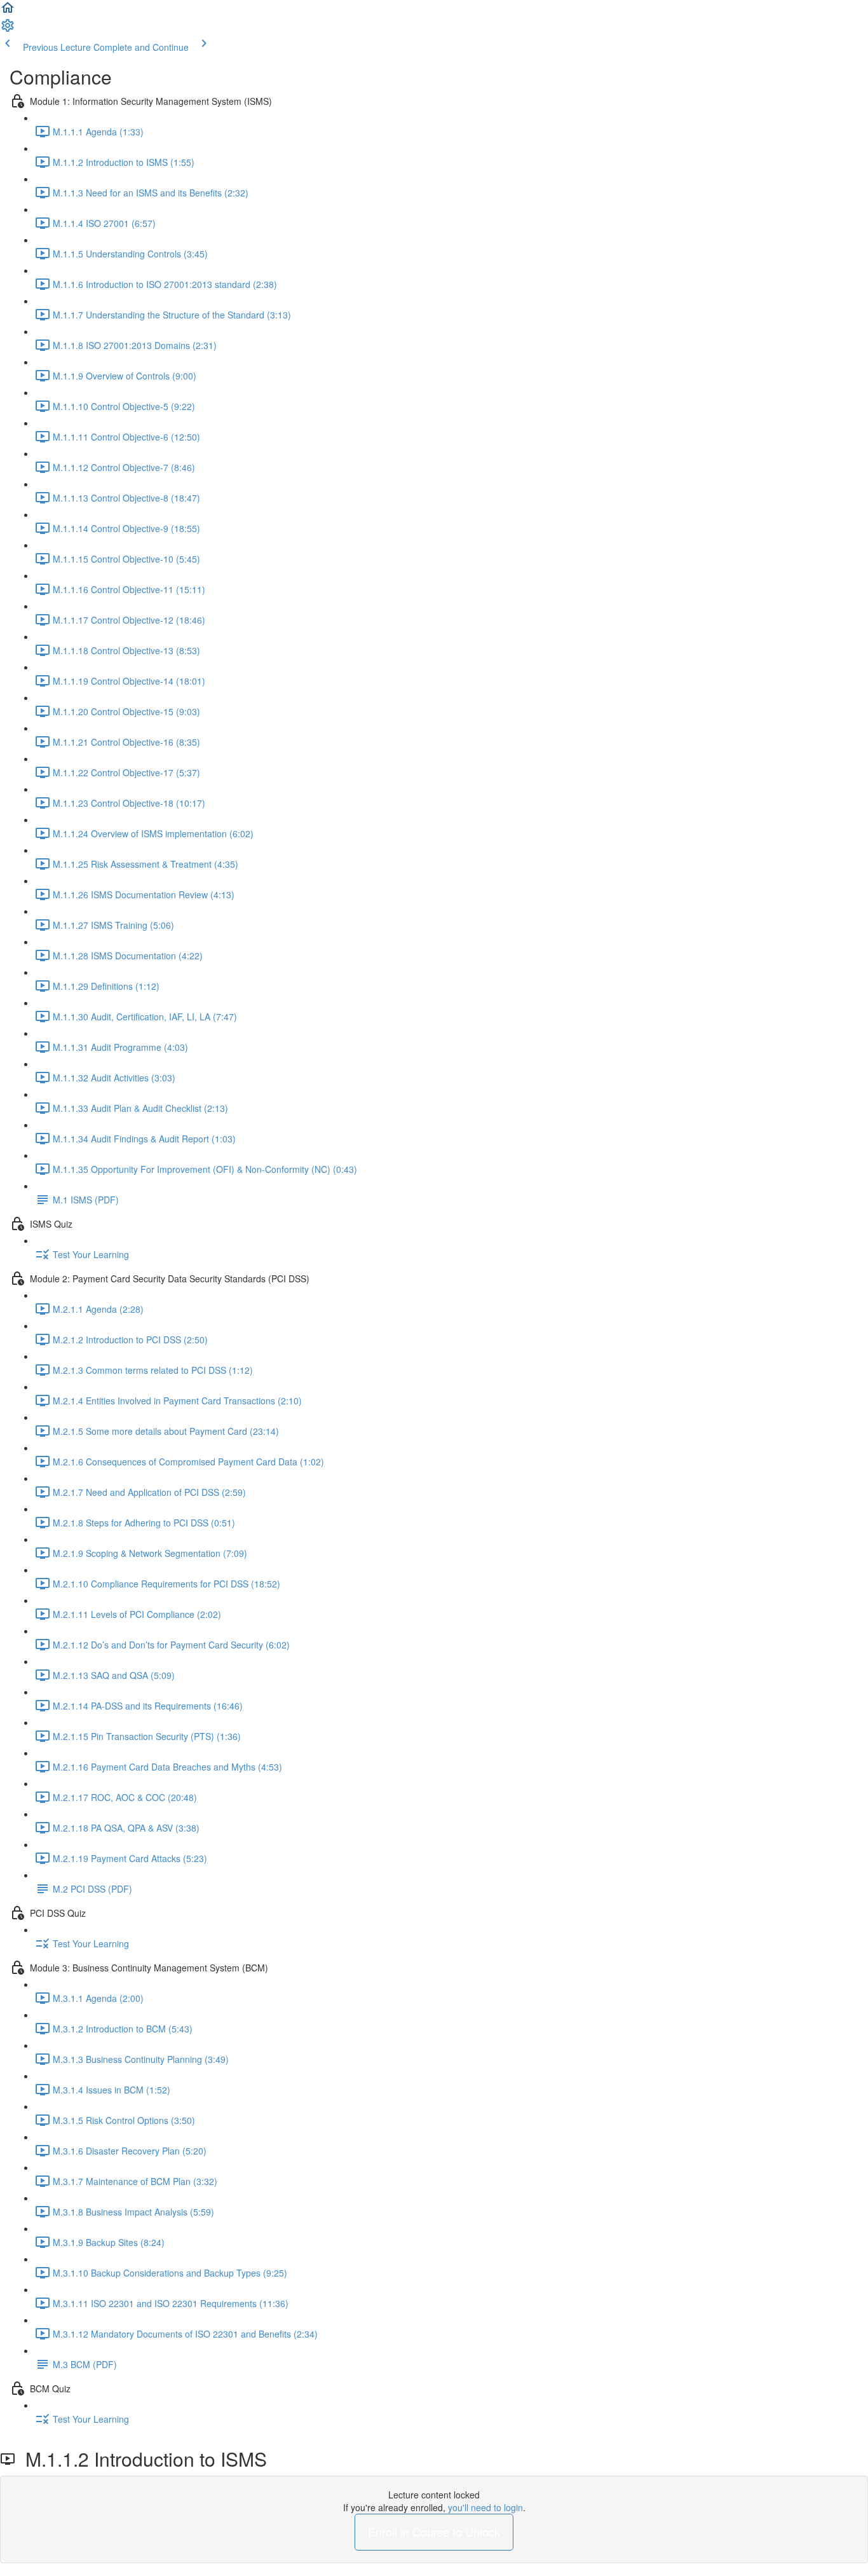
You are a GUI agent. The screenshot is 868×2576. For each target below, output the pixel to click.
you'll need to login (485, 2507)
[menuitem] (8, 29)
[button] (8, 11)
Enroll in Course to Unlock (434, 2531)
